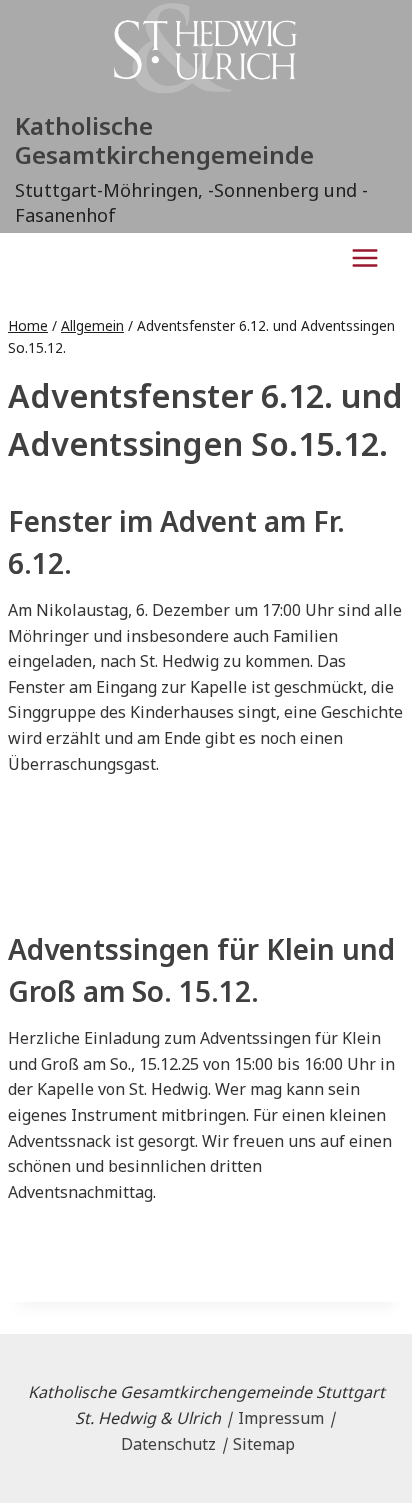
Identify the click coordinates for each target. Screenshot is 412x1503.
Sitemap (264, 1444)
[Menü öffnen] (364, 257)
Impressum (281, 1418)
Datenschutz (168, 1444)
